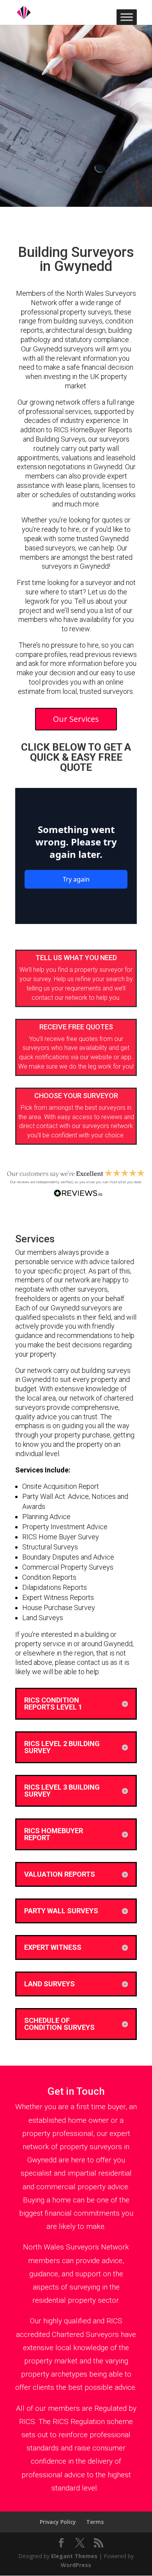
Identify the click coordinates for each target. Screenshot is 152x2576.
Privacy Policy (58, 2522)
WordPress (76, 2565)
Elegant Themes (74, 2556)
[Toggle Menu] (127, 17)
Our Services (76, 719)
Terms (95, 2522)
